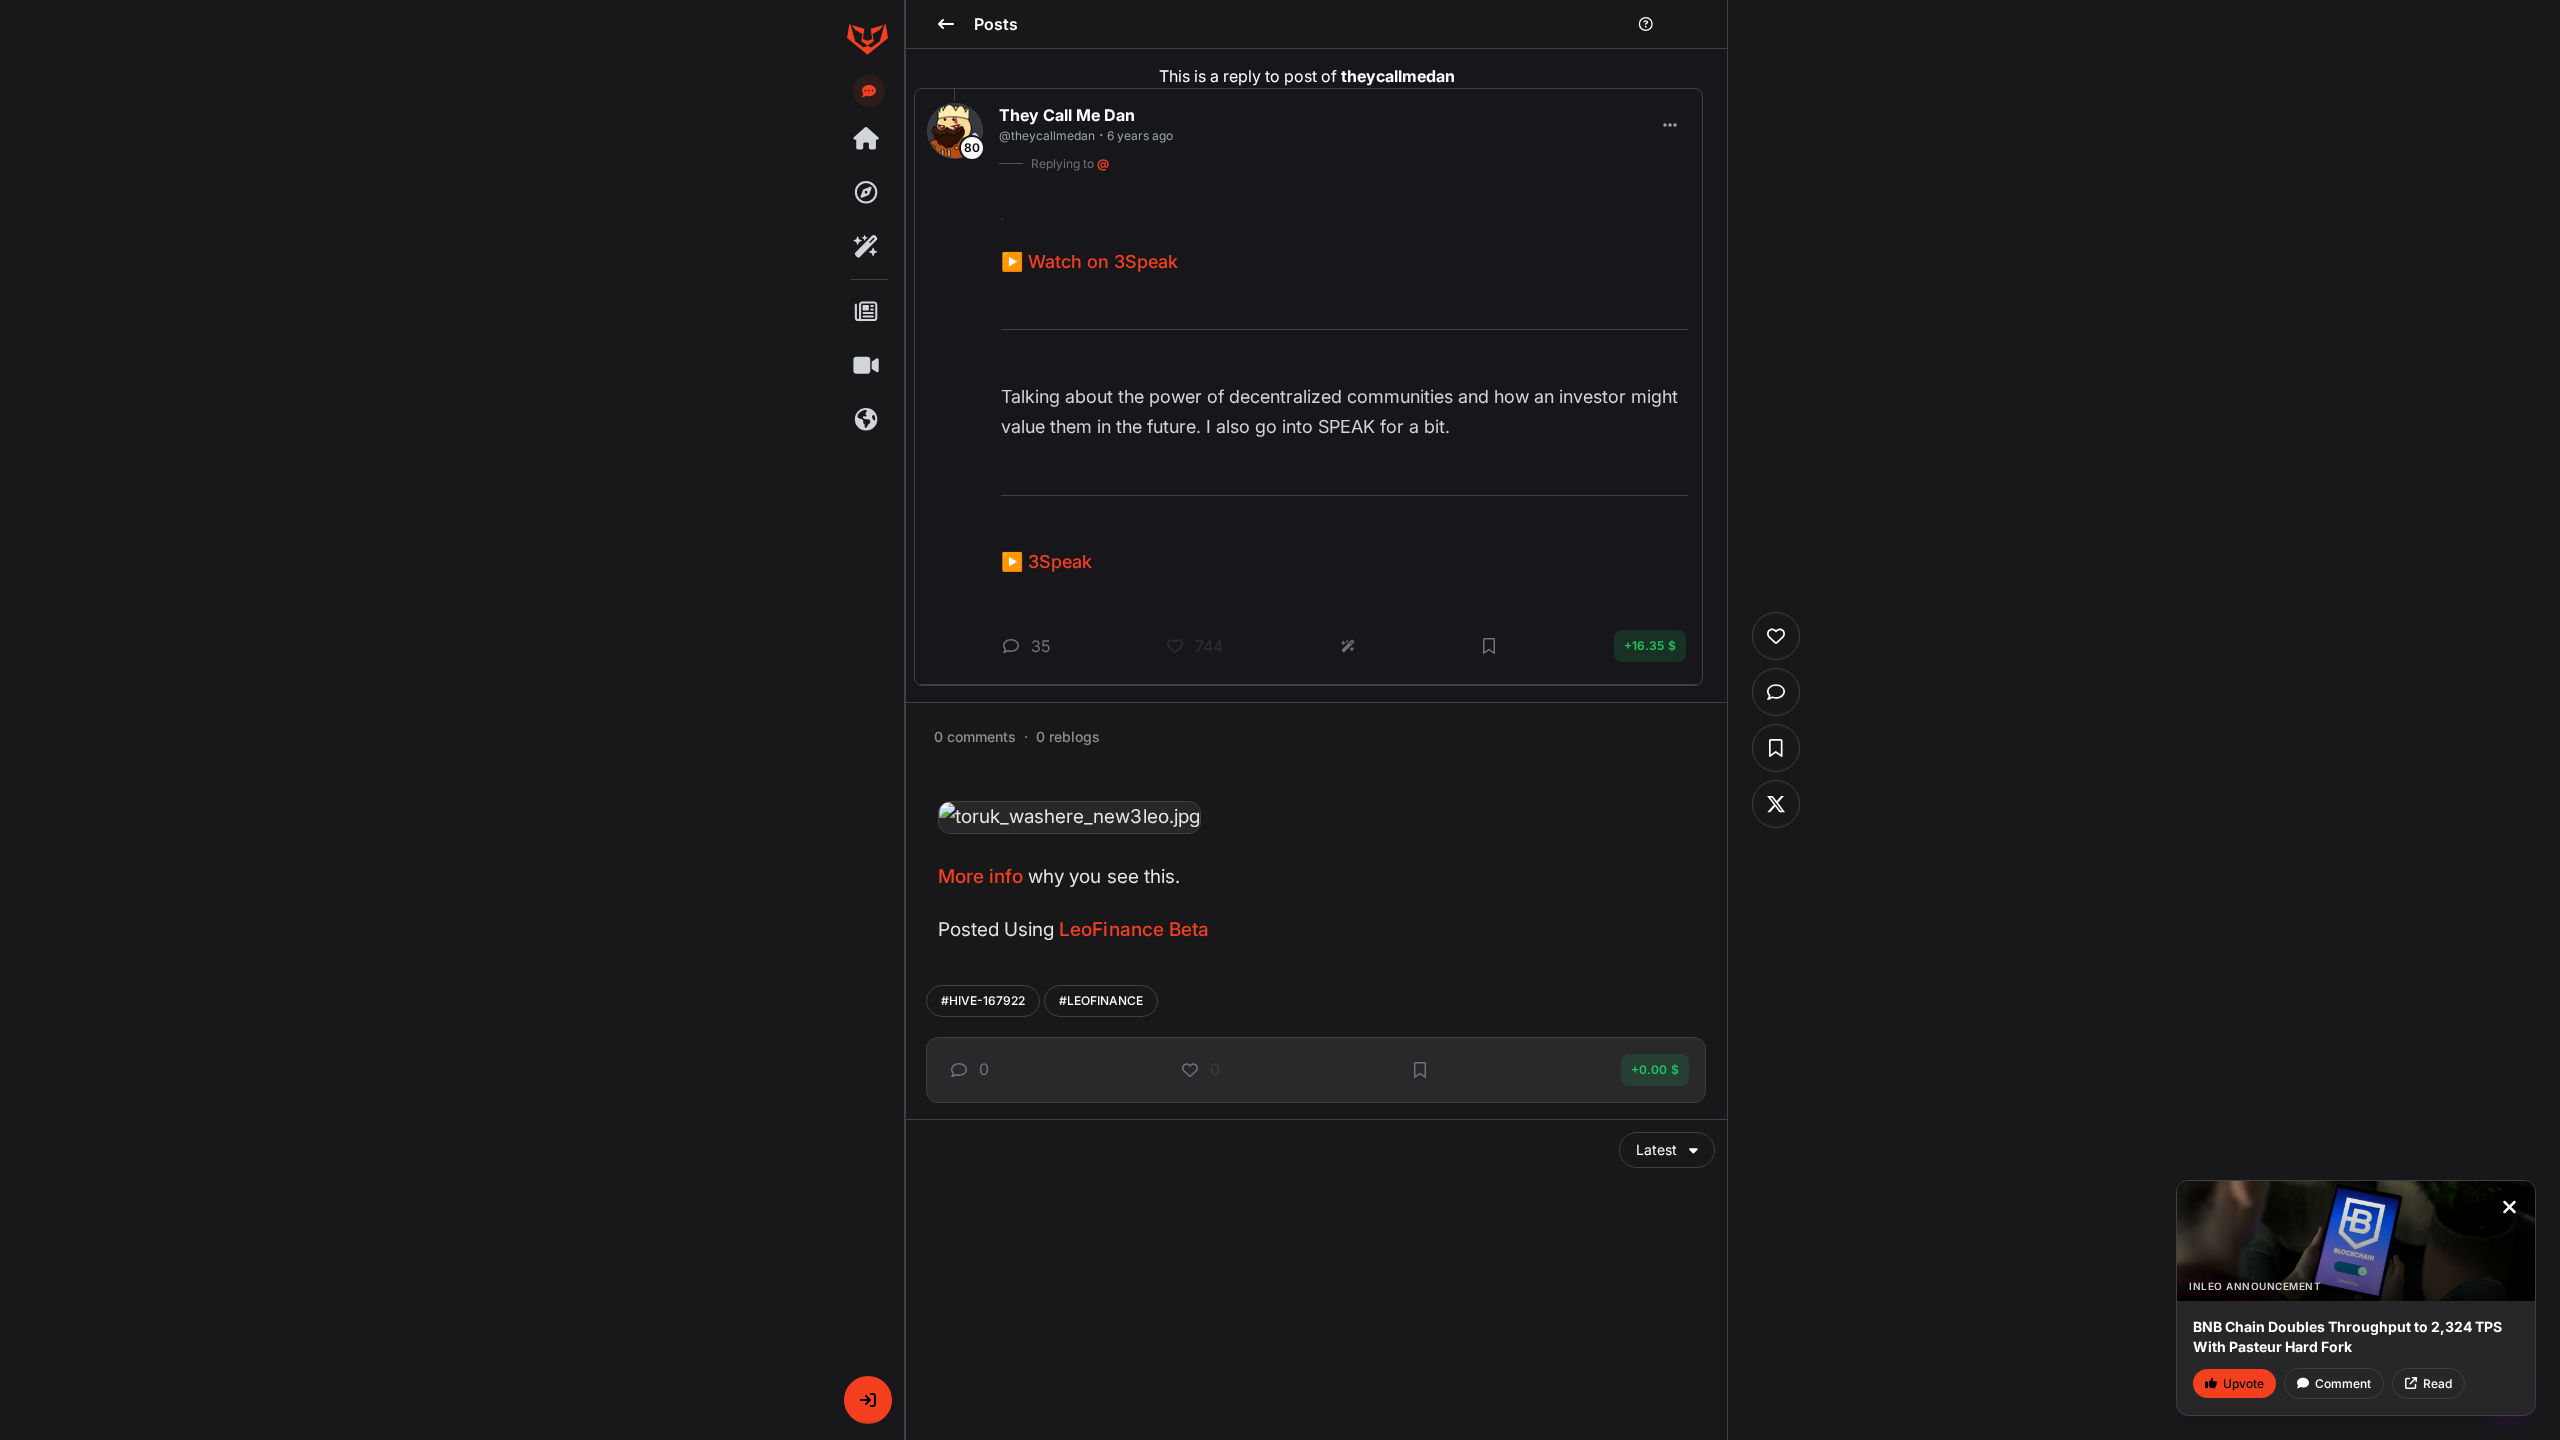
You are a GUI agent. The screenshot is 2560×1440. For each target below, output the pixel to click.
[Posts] (867, 312)
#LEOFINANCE (1101, 1000)
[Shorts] (867, 366)
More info (981, 876)
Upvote (2243, 1383)
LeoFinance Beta (1134, 929)
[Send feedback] (869, 91)
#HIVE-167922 (983, 1000)
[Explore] (867, 193)
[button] (868, 1400)
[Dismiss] (2509, 1207)
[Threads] (867, 139)
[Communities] (867, 420)
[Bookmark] (1420, 1070)
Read (2437, 1383)
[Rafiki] (867, 247)
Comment (2343, 1383)
